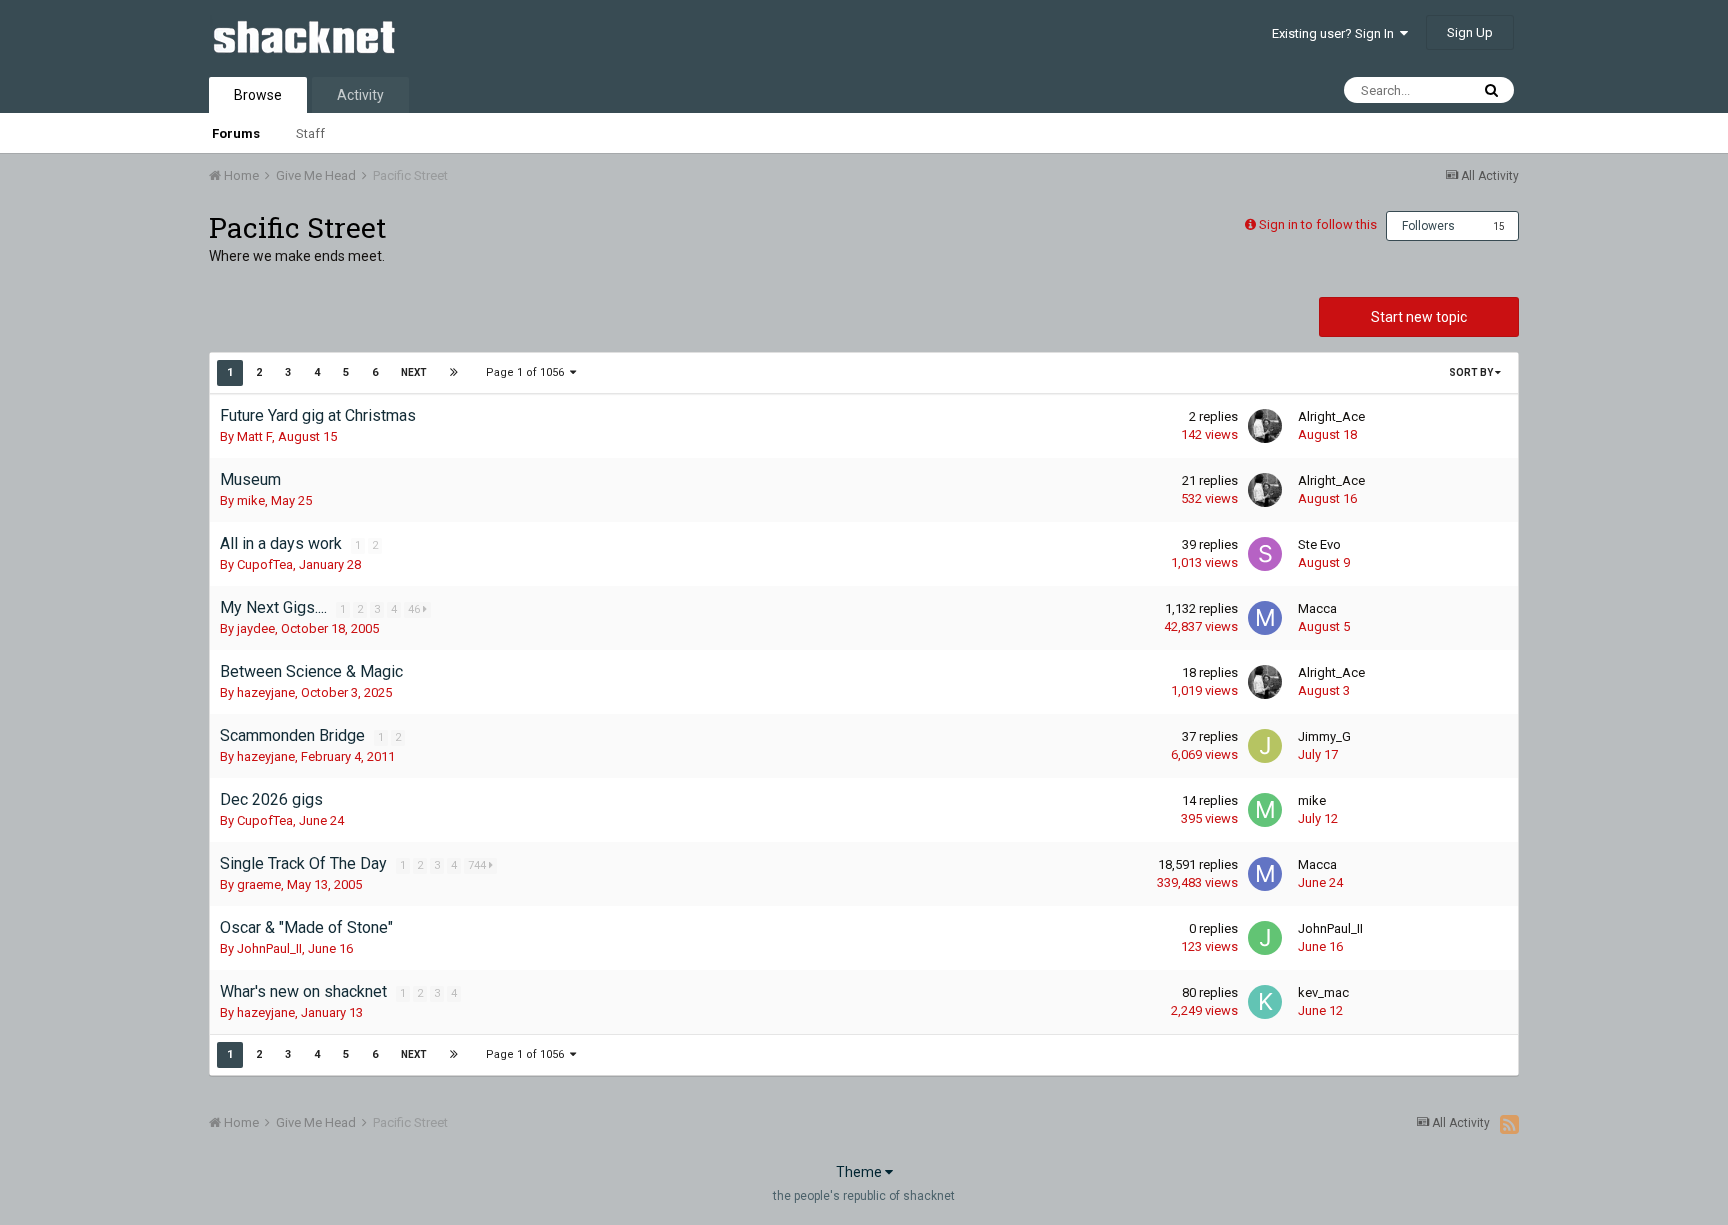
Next (414, 372)
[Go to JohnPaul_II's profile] (1265, 938)
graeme (259, 884)
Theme (860, 1172)
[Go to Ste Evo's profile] (1265, 554)
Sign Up (1470, 32)
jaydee (256, 628)
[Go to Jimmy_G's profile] (1265, 746)
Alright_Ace (1331, 416)
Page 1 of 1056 (528, 372)
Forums (236, 133)
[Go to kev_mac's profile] (1265, 1002)
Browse (258, 95)
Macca (1317, 608)
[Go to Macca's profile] (1265, 618)
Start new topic (1419, 317)
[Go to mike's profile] (1265, 810)
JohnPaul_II (269, 948)
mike (251, 500)
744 (478, 865)
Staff (310, 133)
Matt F (254, 436)
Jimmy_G (1324, 736)
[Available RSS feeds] (1509, 1124)
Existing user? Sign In (1336, 33)
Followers (1428, 226)
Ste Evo (1319, 544)
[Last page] (454, 373)
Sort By (1472, 372)
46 (415, 609)
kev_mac (1323, 992)
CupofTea (265, 564)
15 (1499, 226)
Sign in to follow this (1318, 224)
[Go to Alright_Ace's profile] (1265, 426)
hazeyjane (266, 692)
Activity (360, 95)
